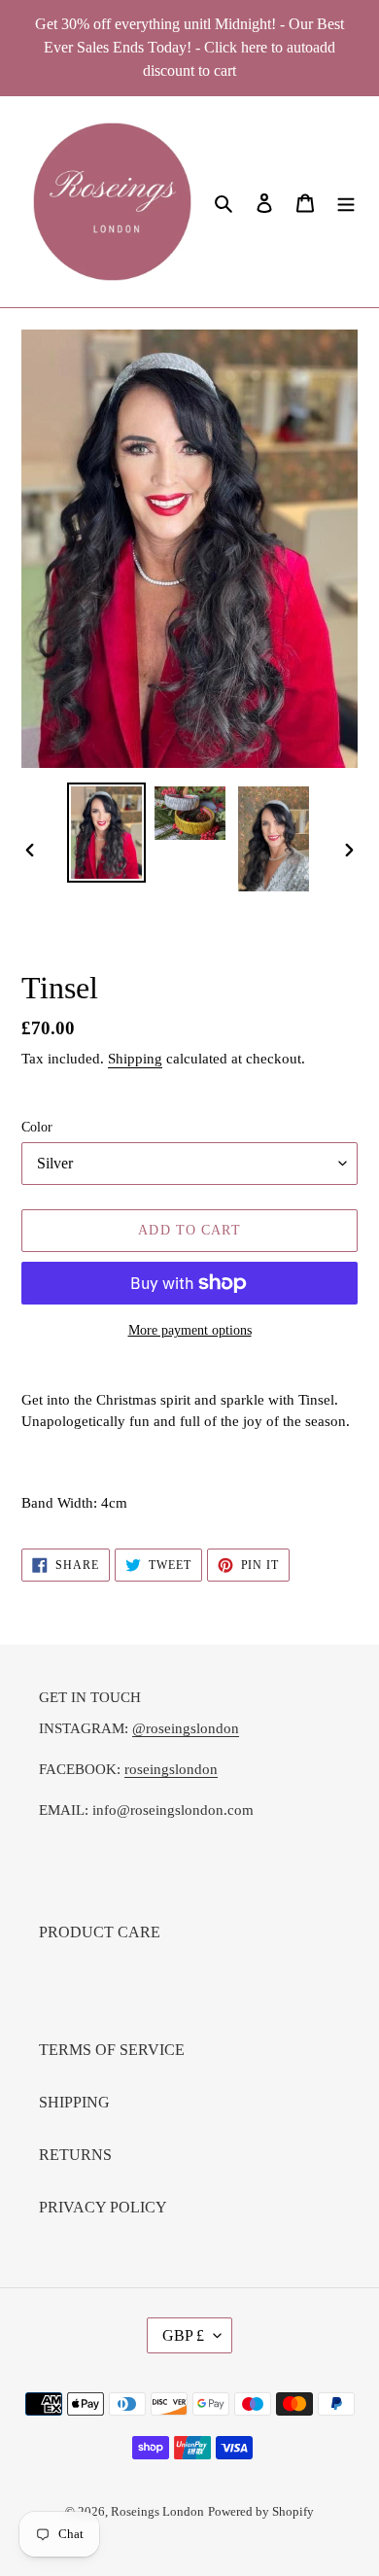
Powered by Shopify (261, 2511)
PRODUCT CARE (100, 1932)
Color (37, 1127)
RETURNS (75, 2155)
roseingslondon (171, 1769)
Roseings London (157, 2511)
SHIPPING (74, 2102)
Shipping (135, 1059)
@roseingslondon (186, 1728)
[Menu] (346, 202)
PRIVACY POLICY (103, 2207)
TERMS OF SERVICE (112, 2050)
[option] (107, 833)
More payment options (190, 1330)
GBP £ (183, 2335)
